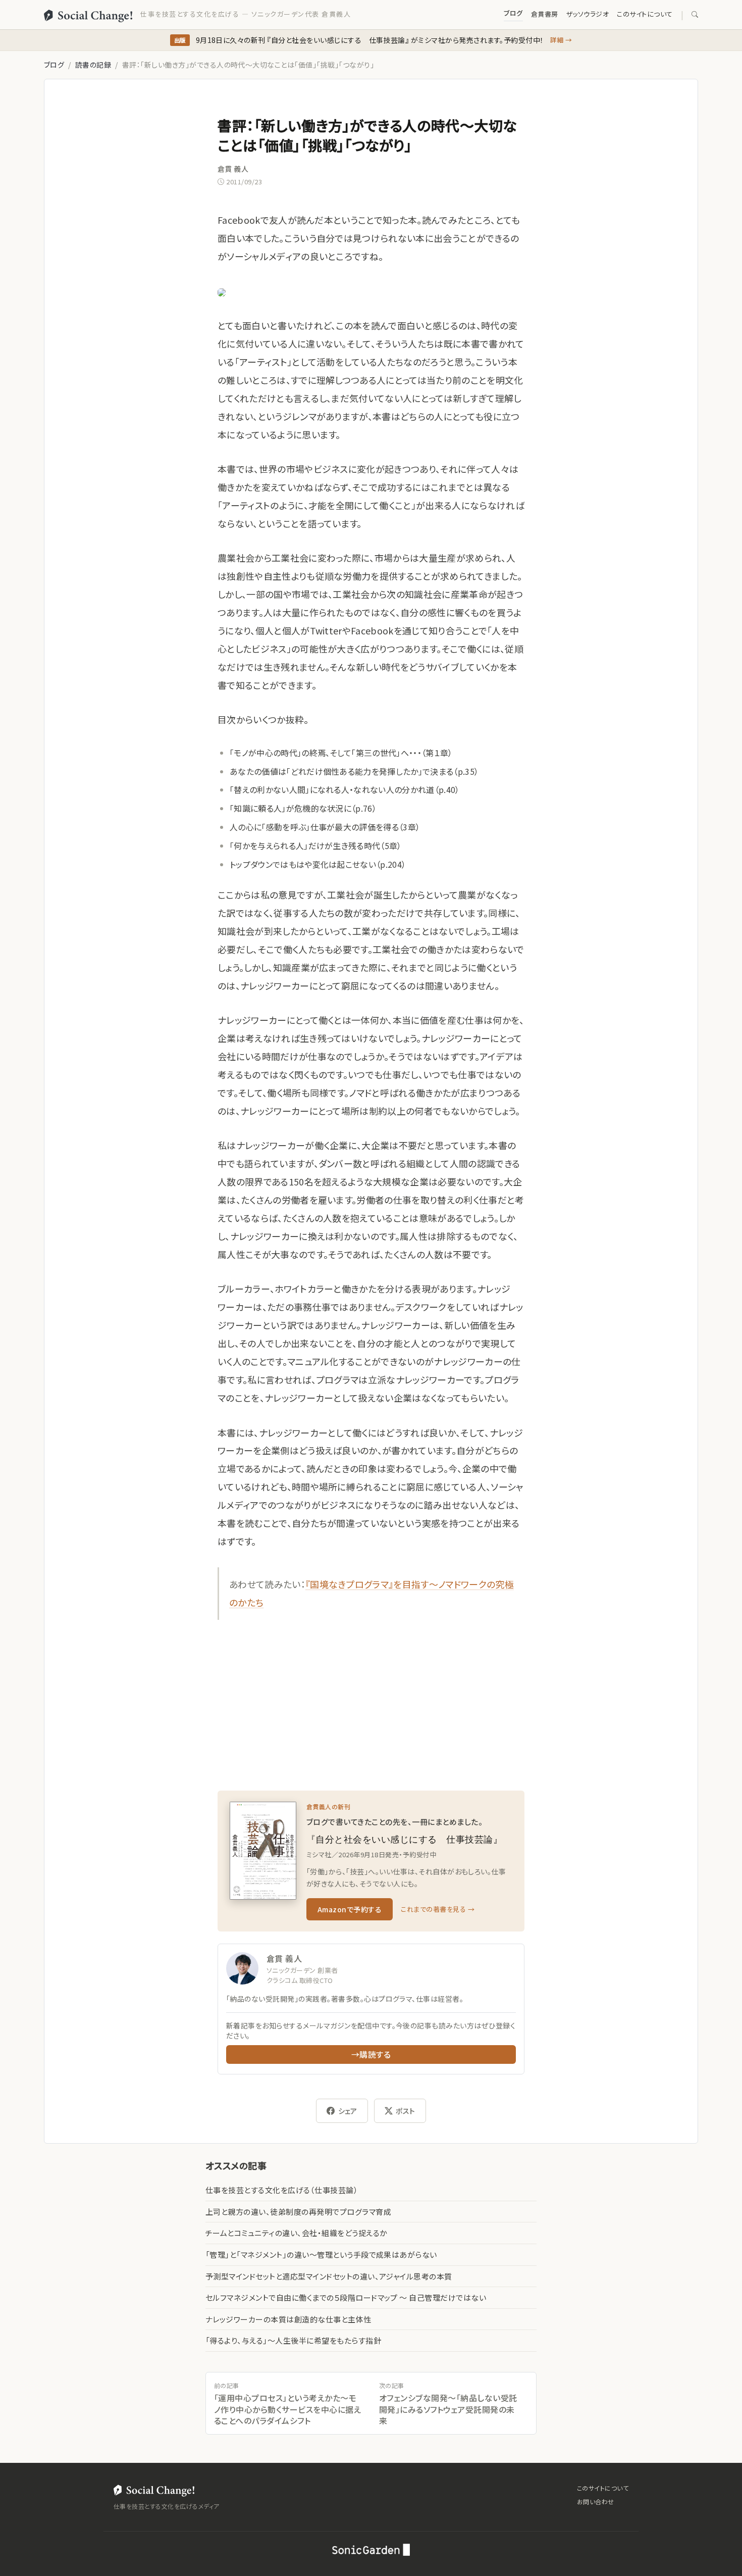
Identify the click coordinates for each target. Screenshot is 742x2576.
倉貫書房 (545, 14)
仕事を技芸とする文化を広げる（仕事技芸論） (282, 2190)
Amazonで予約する (350, 1909)
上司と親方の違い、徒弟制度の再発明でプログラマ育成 (298, 2212)
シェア (348, 2111)
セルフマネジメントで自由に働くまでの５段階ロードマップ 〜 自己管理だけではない (346, 2297)
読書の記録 (93, 65)
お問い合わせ (596, 2501)
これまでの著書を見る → (438, 1909)
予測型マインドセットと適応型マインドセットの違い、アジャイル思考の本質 (329, 2276)
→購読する (371, 2054)
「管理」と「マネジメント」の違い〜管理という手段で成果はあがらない (321, 2255)
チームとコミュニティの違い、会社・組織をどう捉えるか (296, 2233)
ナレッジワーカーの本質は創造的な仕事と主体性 (288, 2319)
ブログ (513, 13)
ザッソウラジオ (588, 14)
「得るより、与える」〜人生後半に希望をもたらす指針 (293, 2340)
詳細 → (561, 40)
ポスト (405, 2111)
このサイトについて (645, 14)
